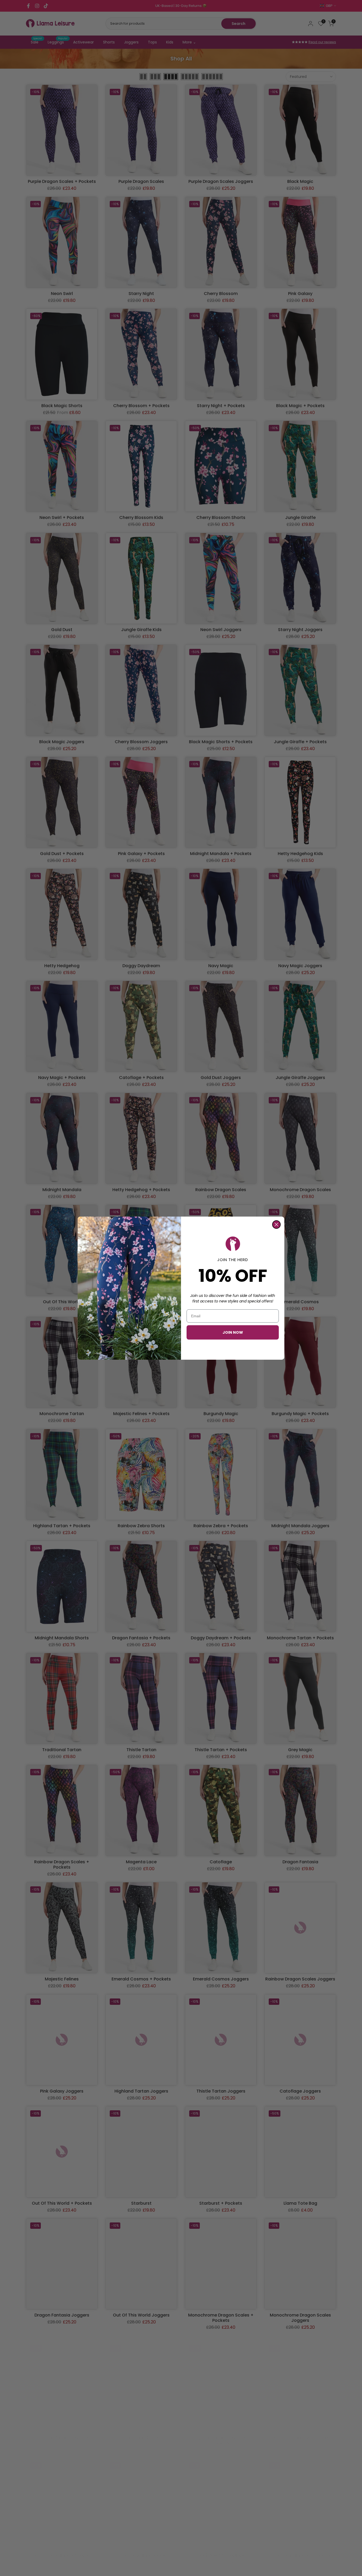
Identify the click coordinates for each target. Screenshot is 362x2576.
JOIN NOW (233, 1332)
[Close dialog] (276, 1225)
